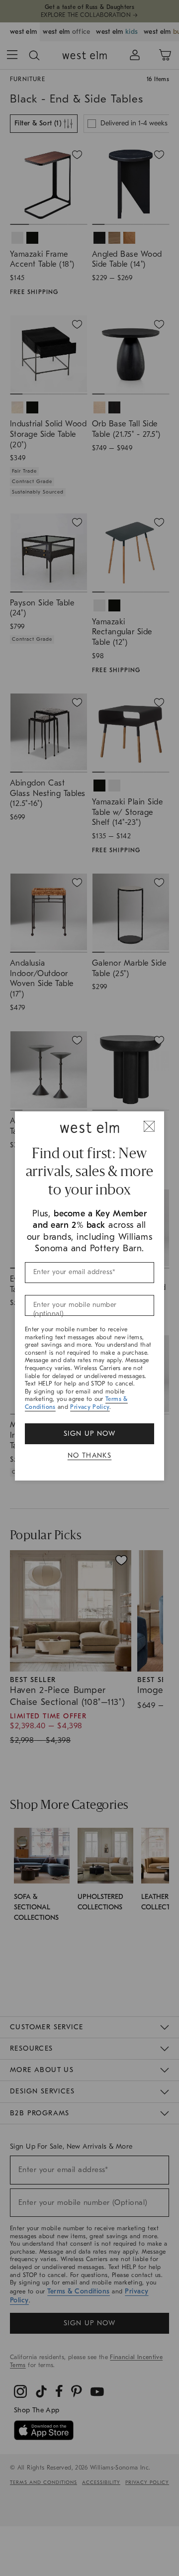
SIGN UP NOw (89, 1434)
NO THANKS (90, 1455)
